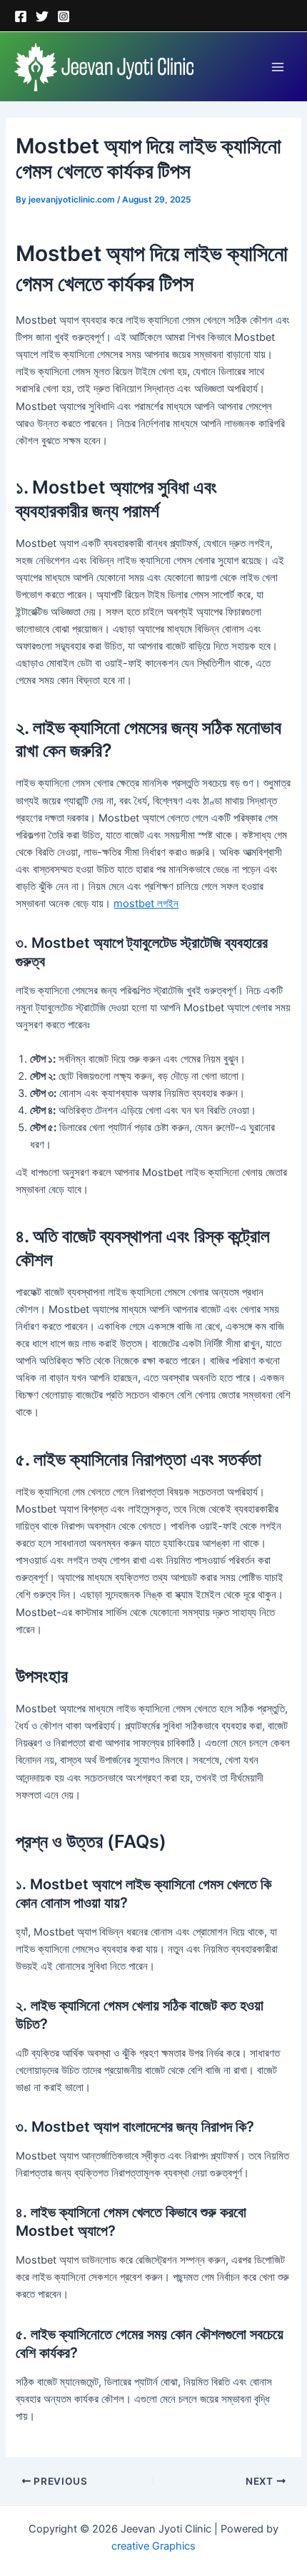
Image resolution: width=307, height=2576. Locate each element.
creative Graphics (153, 2546)
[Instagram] (64, 16)
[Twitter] (42, 16)
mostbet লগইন (146, 904)
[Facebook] (21, 16)
